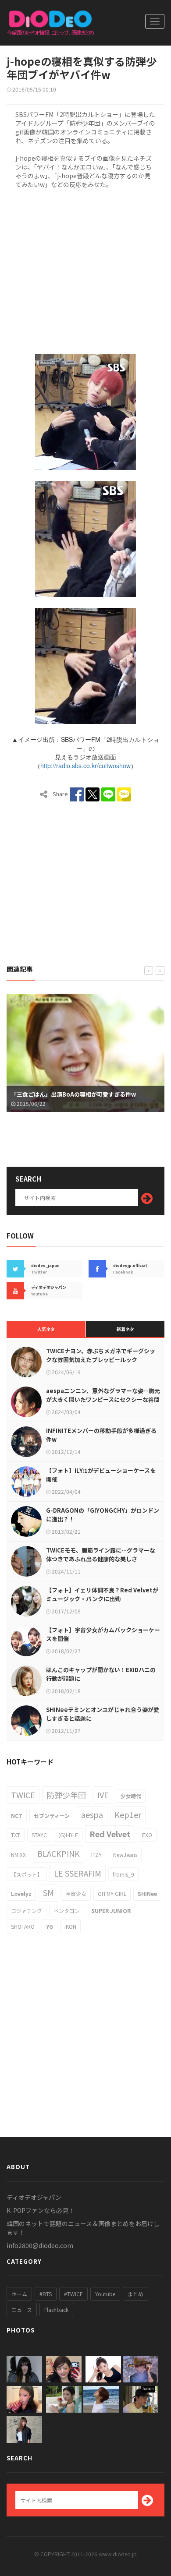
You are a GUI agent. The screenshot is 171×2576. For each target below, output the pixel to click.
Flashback (56, 2310)
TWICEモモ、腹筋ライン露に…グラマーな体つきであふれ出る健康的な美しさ (101, 1554)
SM (48, 1892)
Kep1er (128, 1814)
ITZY (96, 1854)
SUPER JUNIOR (111, 1911)
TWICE (23, 1795)
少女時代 (131, 1796)
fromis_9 (123, 1874)
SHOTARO (23, 1926)
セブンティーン (52, 1816)
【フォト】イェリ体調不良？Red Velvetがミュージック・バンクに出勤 (102, 1594)
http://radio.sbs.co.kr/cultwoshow (85, 766)
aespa (92, 1814)
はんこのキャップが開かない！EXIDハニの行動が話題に (101, 1674)
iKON (70, 1926)
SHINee (147, 1893)
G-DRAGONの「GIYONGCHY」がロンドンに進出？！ (103, 1515)
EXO (147, 1835)
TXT (16, 1835)
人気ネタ (46, 1329)
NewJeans (125, 1854)
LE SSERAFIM (78, 1873)
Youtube (105, 2294)
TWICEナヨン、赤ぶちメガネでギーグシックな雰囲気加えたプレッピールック (101, 1355)
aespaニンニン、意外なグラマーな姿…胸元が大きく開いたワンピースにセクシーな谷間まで (103, 1399)
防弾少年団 (66, 1795)
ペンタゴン (67, 1911)
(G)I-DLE (68, 1835)
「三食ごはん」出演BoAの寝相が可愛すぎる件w (73, 1094)
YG (50, 1926)
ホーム (19, 2294)
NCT (17, 1816)
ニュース (22, 2310)
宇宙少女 (76, 1893)
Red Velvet (110, 1834)
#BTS (46, 2294)
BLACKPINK (59, 1853)
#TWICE (73, 2294)
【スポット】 (27, 1874)
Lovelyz (21, 1893)
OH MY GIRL (112, 1893)
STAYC (39, 1835)
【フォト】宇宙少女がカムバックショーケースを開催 (103, 1634)
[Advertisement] (85, 270)
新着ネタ (125, 1329)
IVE (103, 1795)
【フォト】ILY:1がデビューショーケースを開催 (101, 1475)
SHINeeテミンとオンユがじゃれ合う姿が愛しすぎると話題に (103, 1714)
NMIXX (18, 1854)
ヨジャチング (27, 1911)
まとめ (135, 2294)
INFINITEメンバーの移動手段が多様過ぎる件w (101, 1435)
